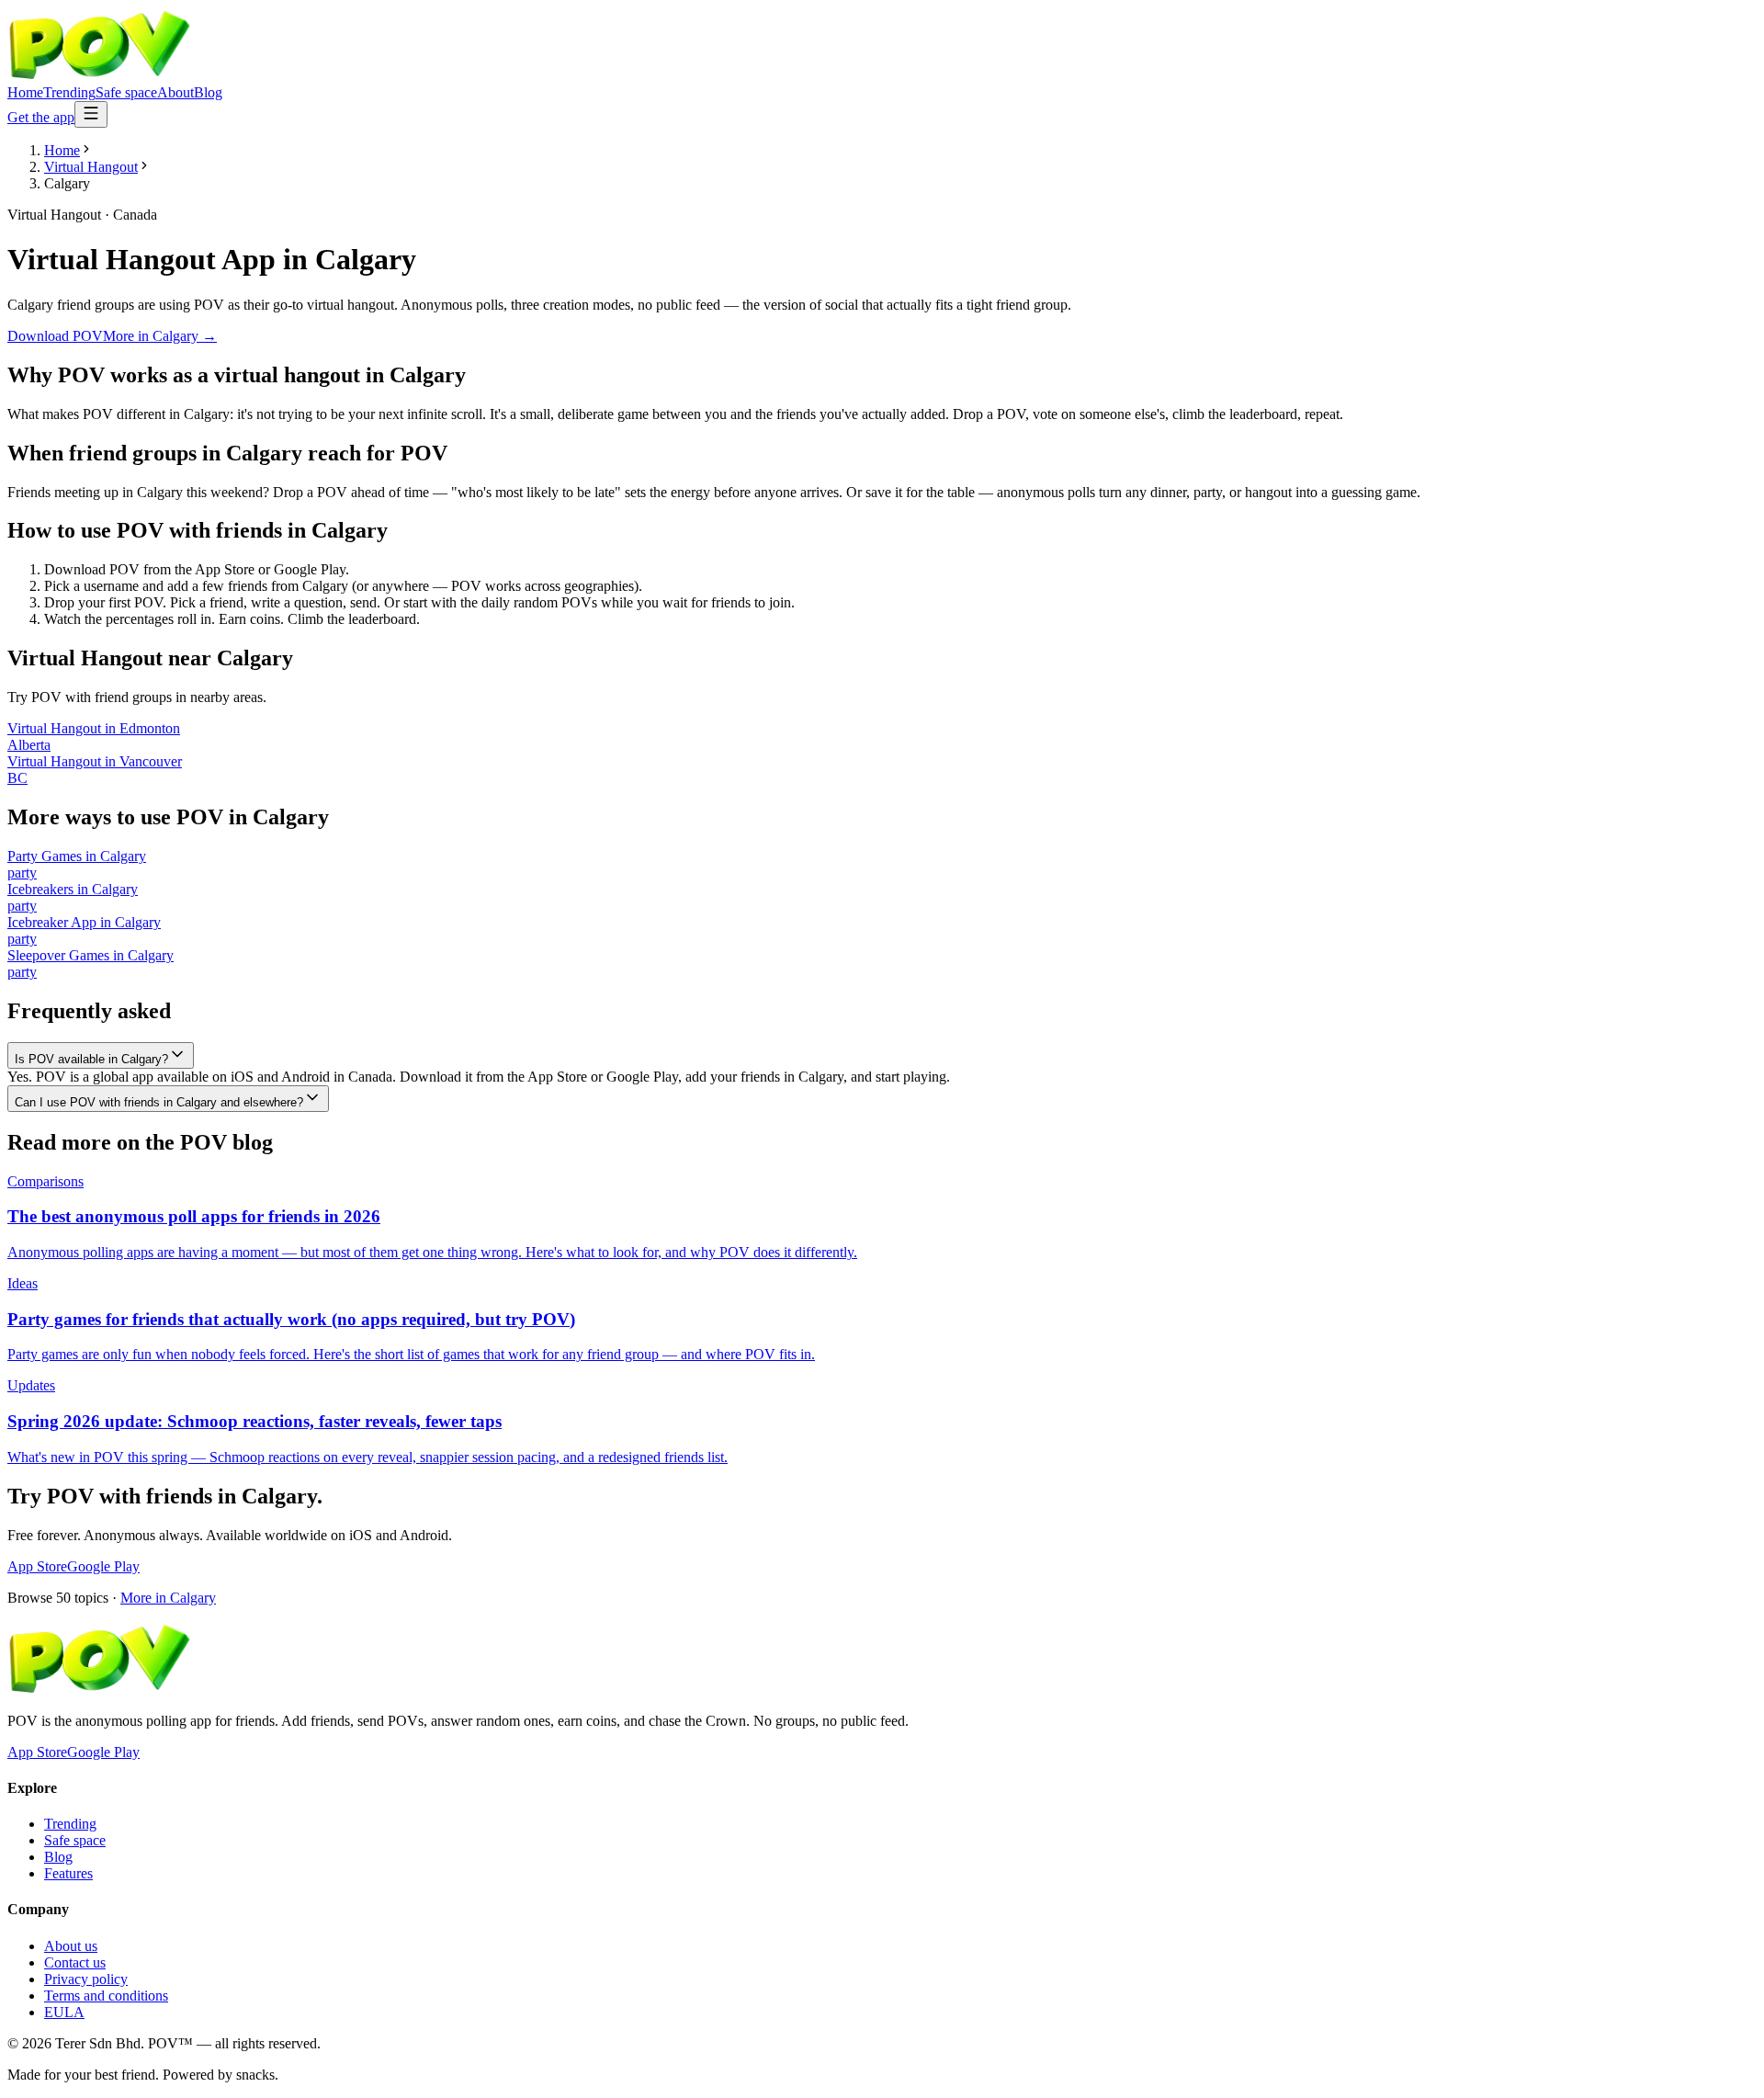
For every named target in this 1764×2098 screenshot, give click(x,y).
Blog (208, 92)
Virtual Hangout (91, 167)
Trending (69, 92)
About (175, 92)
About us (71, 1946)
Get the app (41, 117)
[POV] (99, 76)
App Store (37, 1566)
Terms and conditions (106, 1996)
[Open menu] (91, 114)
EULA (64, 2012)
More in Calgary (168, 1598)
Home (25, 92)
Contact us (75, 1962)
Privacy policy (86, 1979)
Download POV (55, 336)
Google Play (103, 1566)
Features (68, 1873)
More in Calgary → (160, 336)
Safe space (126, 92)
